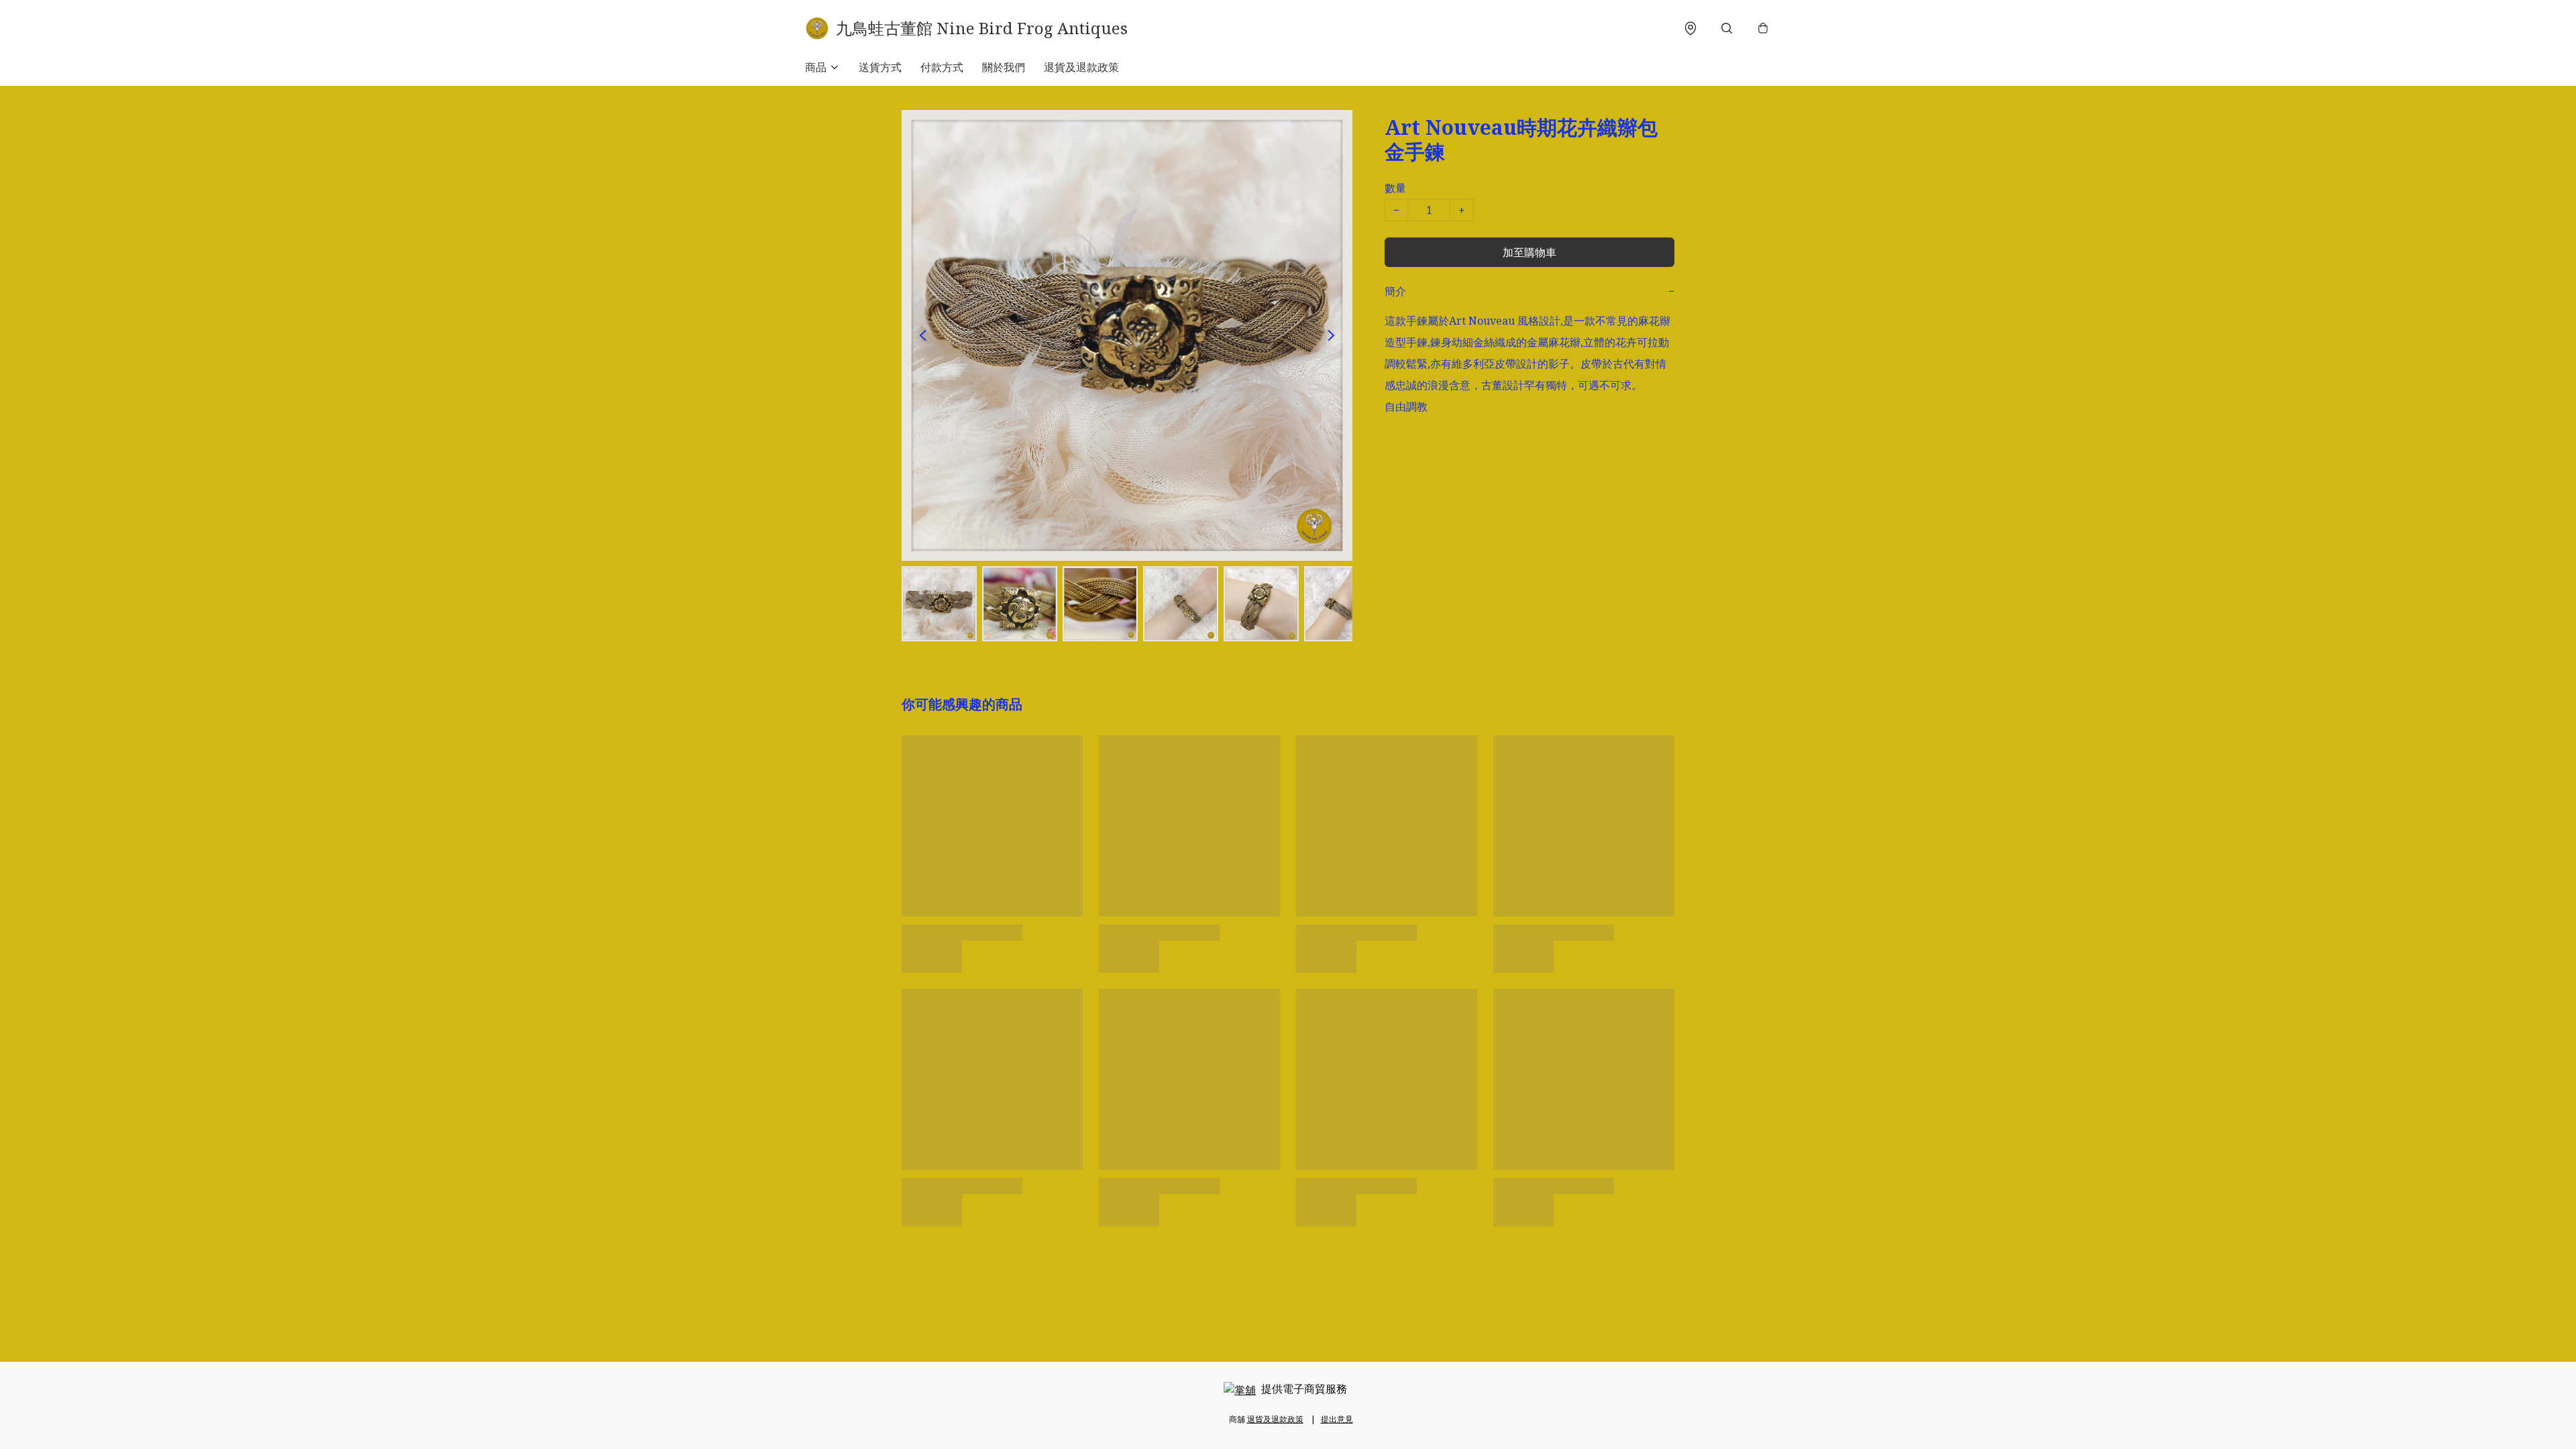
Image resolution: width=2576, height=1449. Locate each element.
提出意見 (1337, 1419)
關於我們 (1004, 67)
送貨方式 (880, 67)
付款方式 (942, 67)
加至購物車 (1529, 252)
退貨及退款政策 (1081, 67)
